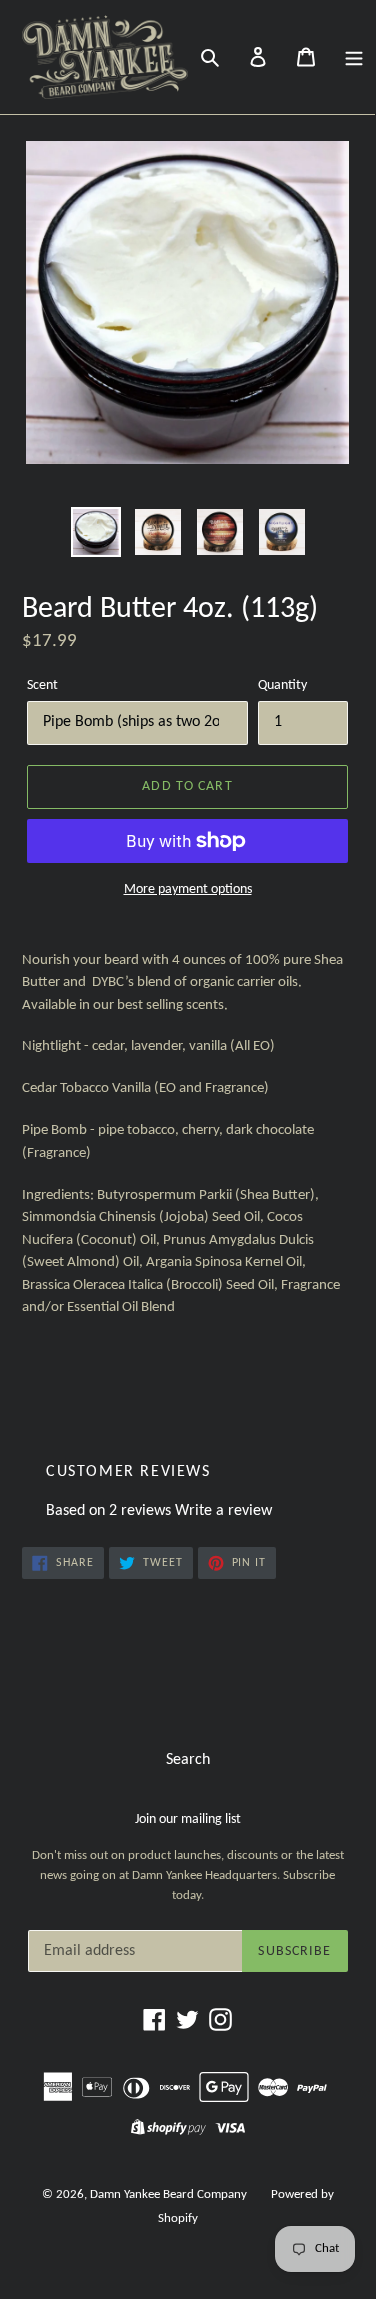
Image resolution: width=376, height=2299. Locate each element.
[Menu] (354, 57)
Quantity (282, 685)
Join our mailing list (188, 1819)
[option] (96, 532)
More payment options (188, 889)
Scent (42, 685)
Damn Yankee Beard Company (168, 2194)
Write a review (223, 1511)
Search (188, 1760)
